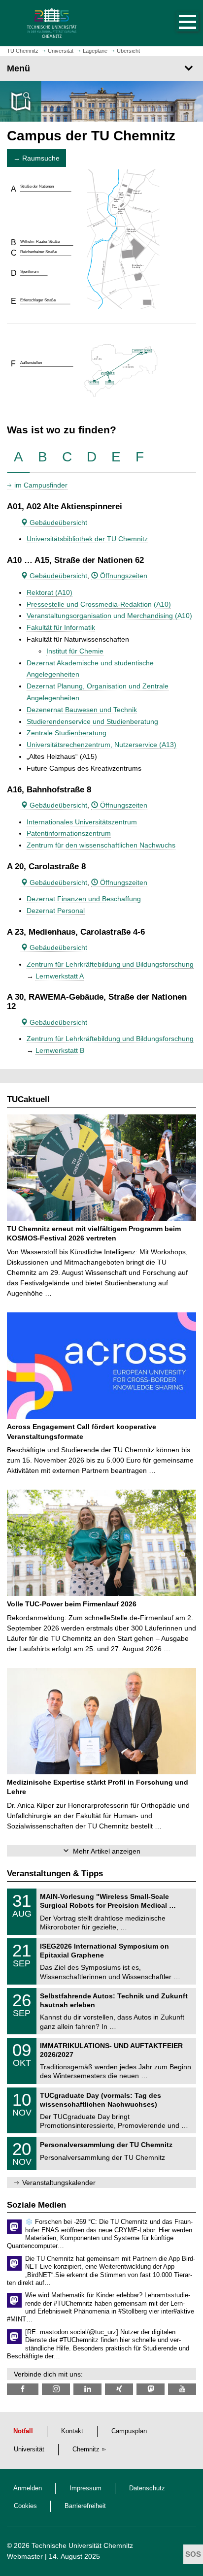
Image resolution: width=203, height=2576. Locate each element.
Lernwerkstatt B (60, 1050)
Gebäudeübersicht (57, 522)
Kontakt (72, 2431)
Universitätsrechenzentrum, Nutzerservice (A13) (101, 745)
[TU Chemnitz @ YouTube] (182, 2389)
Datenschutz (147, 2488)
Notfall (23, 2431)
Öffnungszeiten (123, 576)
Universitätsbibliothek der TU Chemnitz (87, 539)
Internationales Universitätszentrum (82, 822)
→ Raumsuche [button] (36, 158)
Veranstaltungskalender (59, 2183)
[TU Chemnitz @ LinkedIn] (87, 2389)
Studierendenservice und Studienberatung (92, 721)
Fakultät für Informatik (61, 627)
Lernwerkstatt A (60, 976)
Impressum (85, 2488)
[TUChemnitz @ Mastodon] (151, 2389)
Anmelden (28, 2488)
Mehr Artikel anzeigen (107, 1851)
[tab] (18, 457)
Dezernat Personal (56, 911)
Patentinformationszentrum (69, 833)
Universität (29, 2449)
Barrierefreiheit (85, 2506)
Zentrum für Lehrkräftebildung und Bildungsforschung (110, 964)
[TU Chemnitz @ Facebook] (23, 2389)
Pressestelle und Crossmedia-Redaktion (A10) (99, 604)
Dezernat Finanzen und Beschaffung (84, 899)
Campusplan (129, 2431)
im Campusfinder (41, 485)
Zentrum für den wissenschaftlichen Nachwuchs (101, 845)
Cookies (25, 2506)
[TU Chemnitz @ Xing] (119, 2389)
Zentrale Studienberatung (67, 733)
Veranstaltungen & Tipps (55, 1874)
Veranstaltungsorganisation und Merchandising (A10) (109, 616)
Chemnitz (86, 2449)
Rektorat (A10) (50, 592)
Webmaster (25, 2556)
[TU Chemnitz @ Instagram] (56, 2389)
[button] (177, 23)
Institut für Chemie (75, 651)
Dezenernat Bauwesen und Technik (82, 710)
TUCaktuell (28, 1099)
